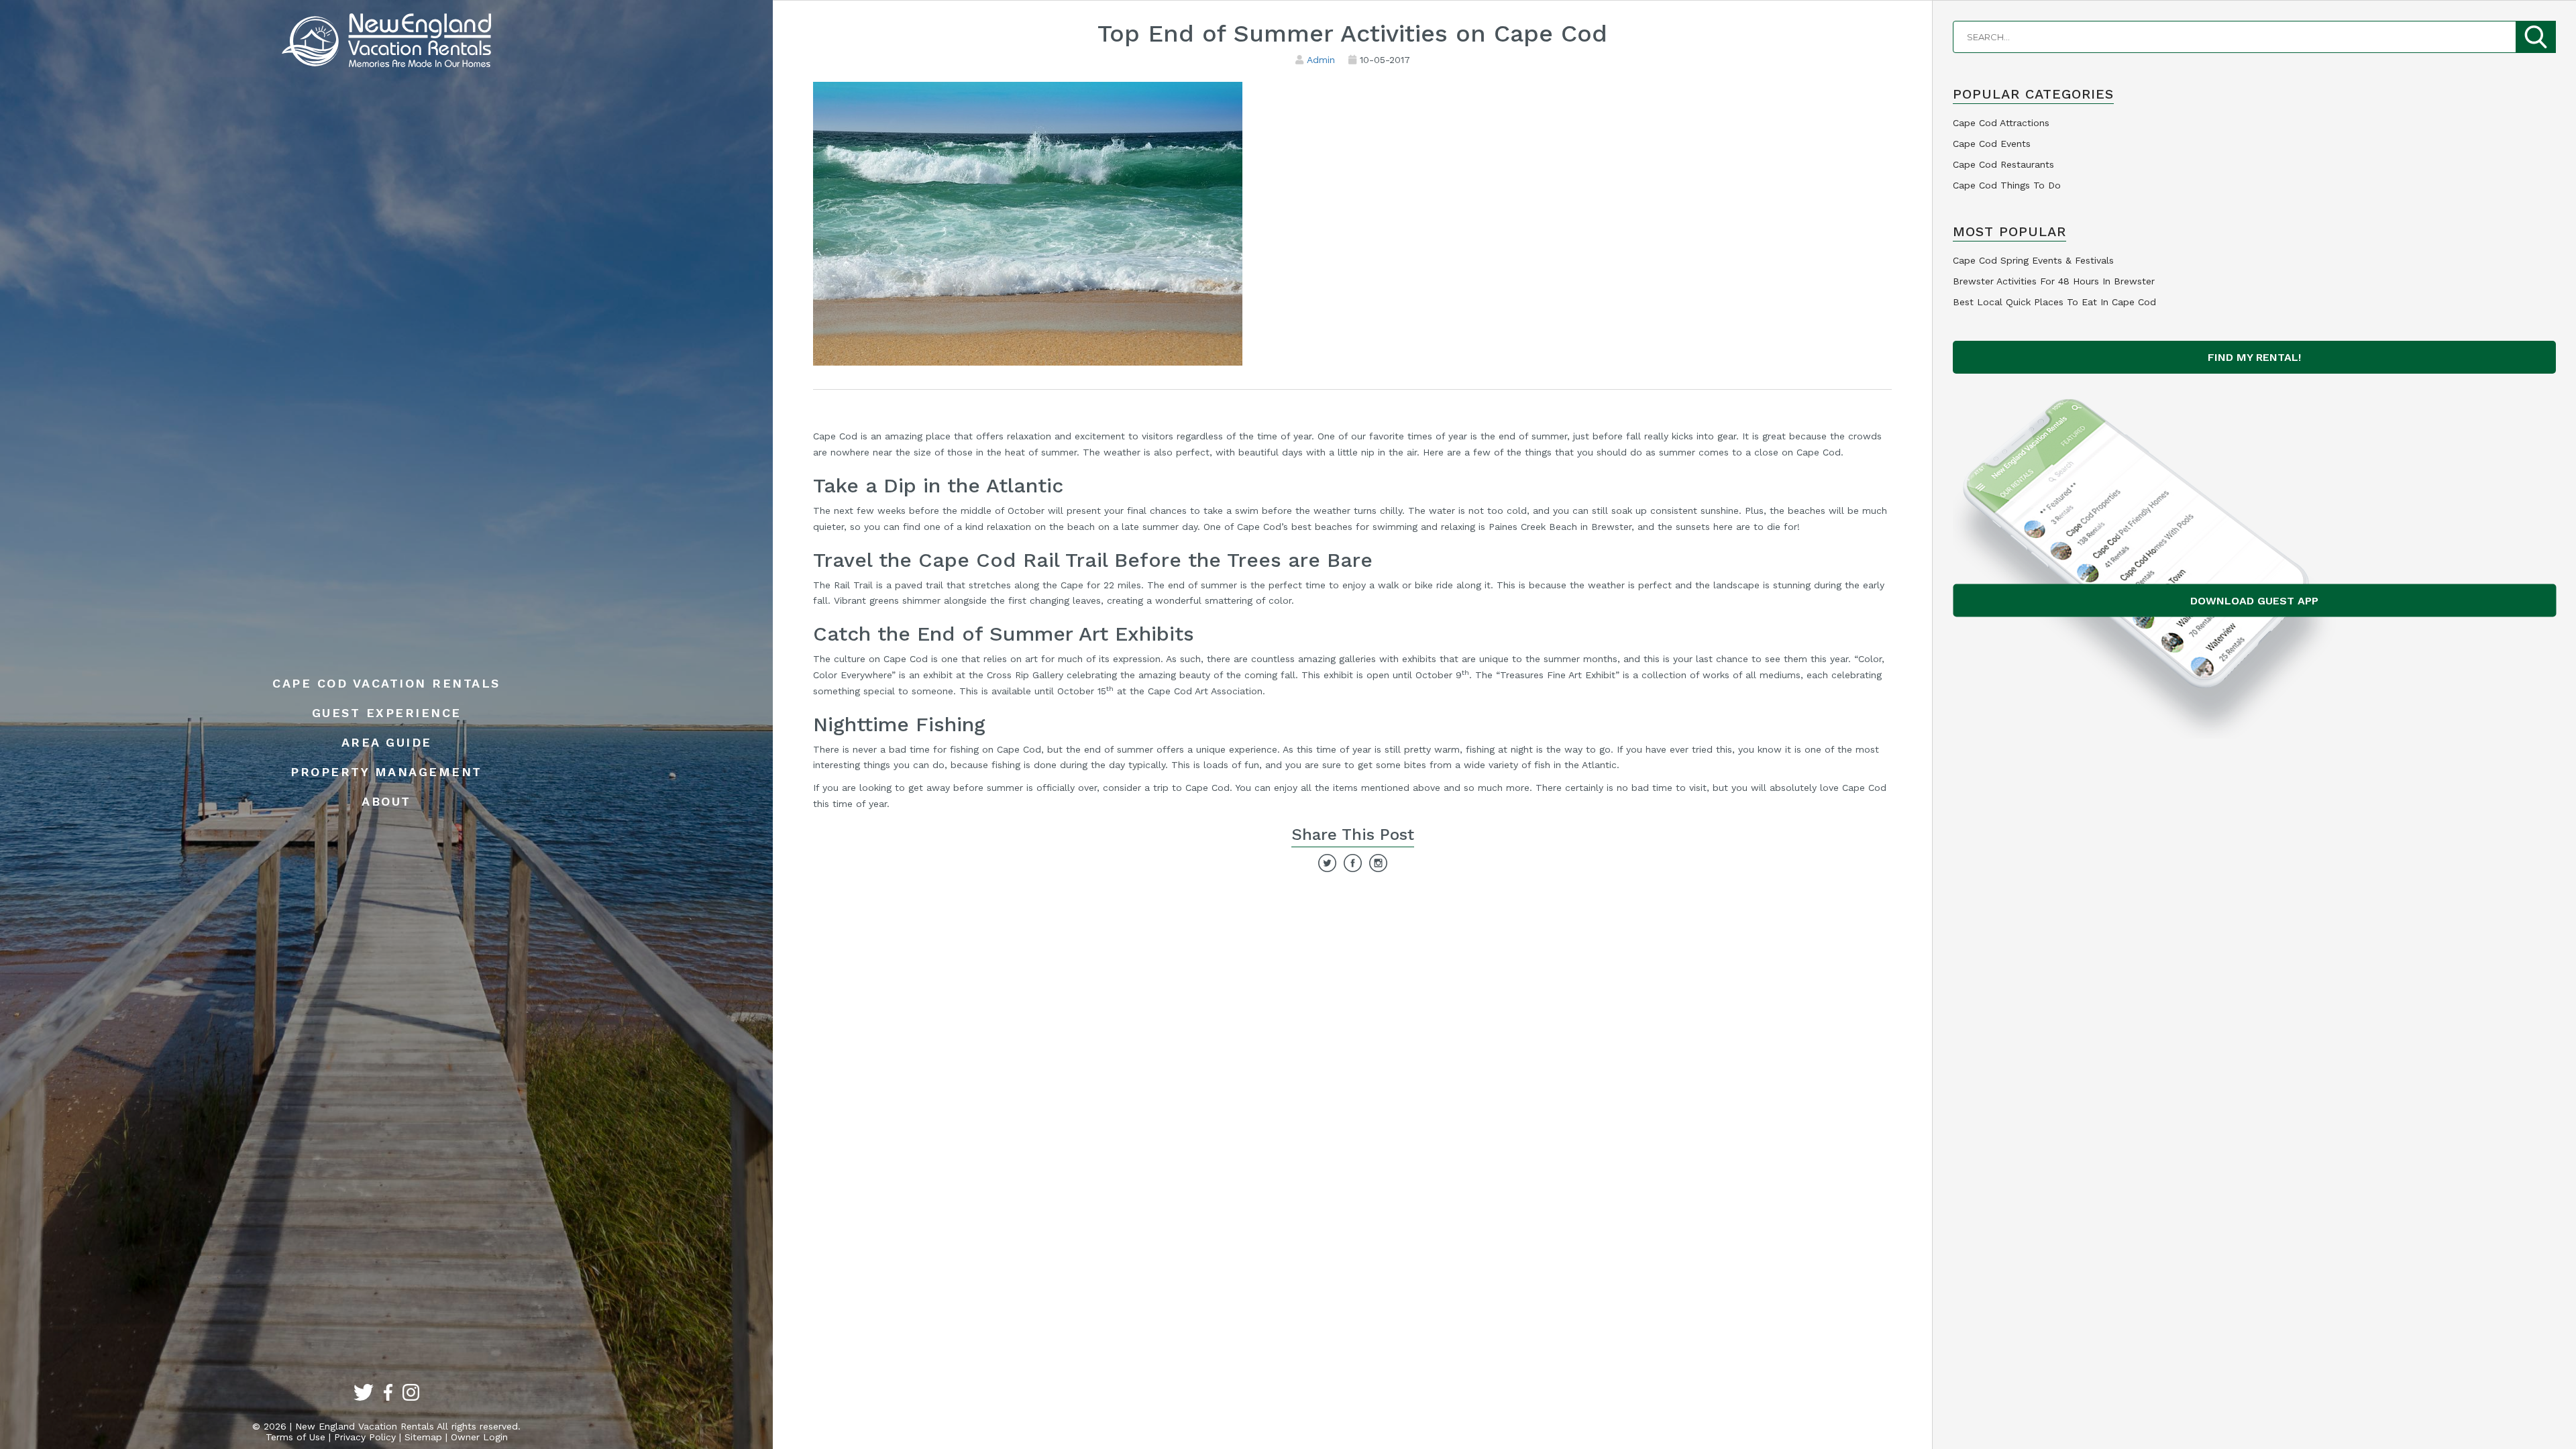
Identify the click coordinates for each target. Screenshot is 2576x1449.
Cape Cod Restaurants (2003, 164)
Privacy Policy (365, 1437)
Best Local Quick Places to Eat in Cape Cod (2054, 302)
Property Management (386, 772)
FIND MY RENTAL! (2254, 357)
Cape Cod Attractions (2001, 123)
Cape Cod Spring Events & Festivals (2033, 260)
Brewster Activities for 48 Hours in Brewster (2054, 281)
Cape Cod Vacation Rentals (386, 683)
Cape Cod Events (1992, 144)
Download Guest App (2254, 601)
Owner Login (479, 1437)
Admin (1321, 60)
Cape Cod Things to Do (2007, 185)
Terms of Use (296, 1437)
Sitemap (423, 1437)
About (386, 801)
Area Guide (387, 742)
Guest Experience (387, 713)
